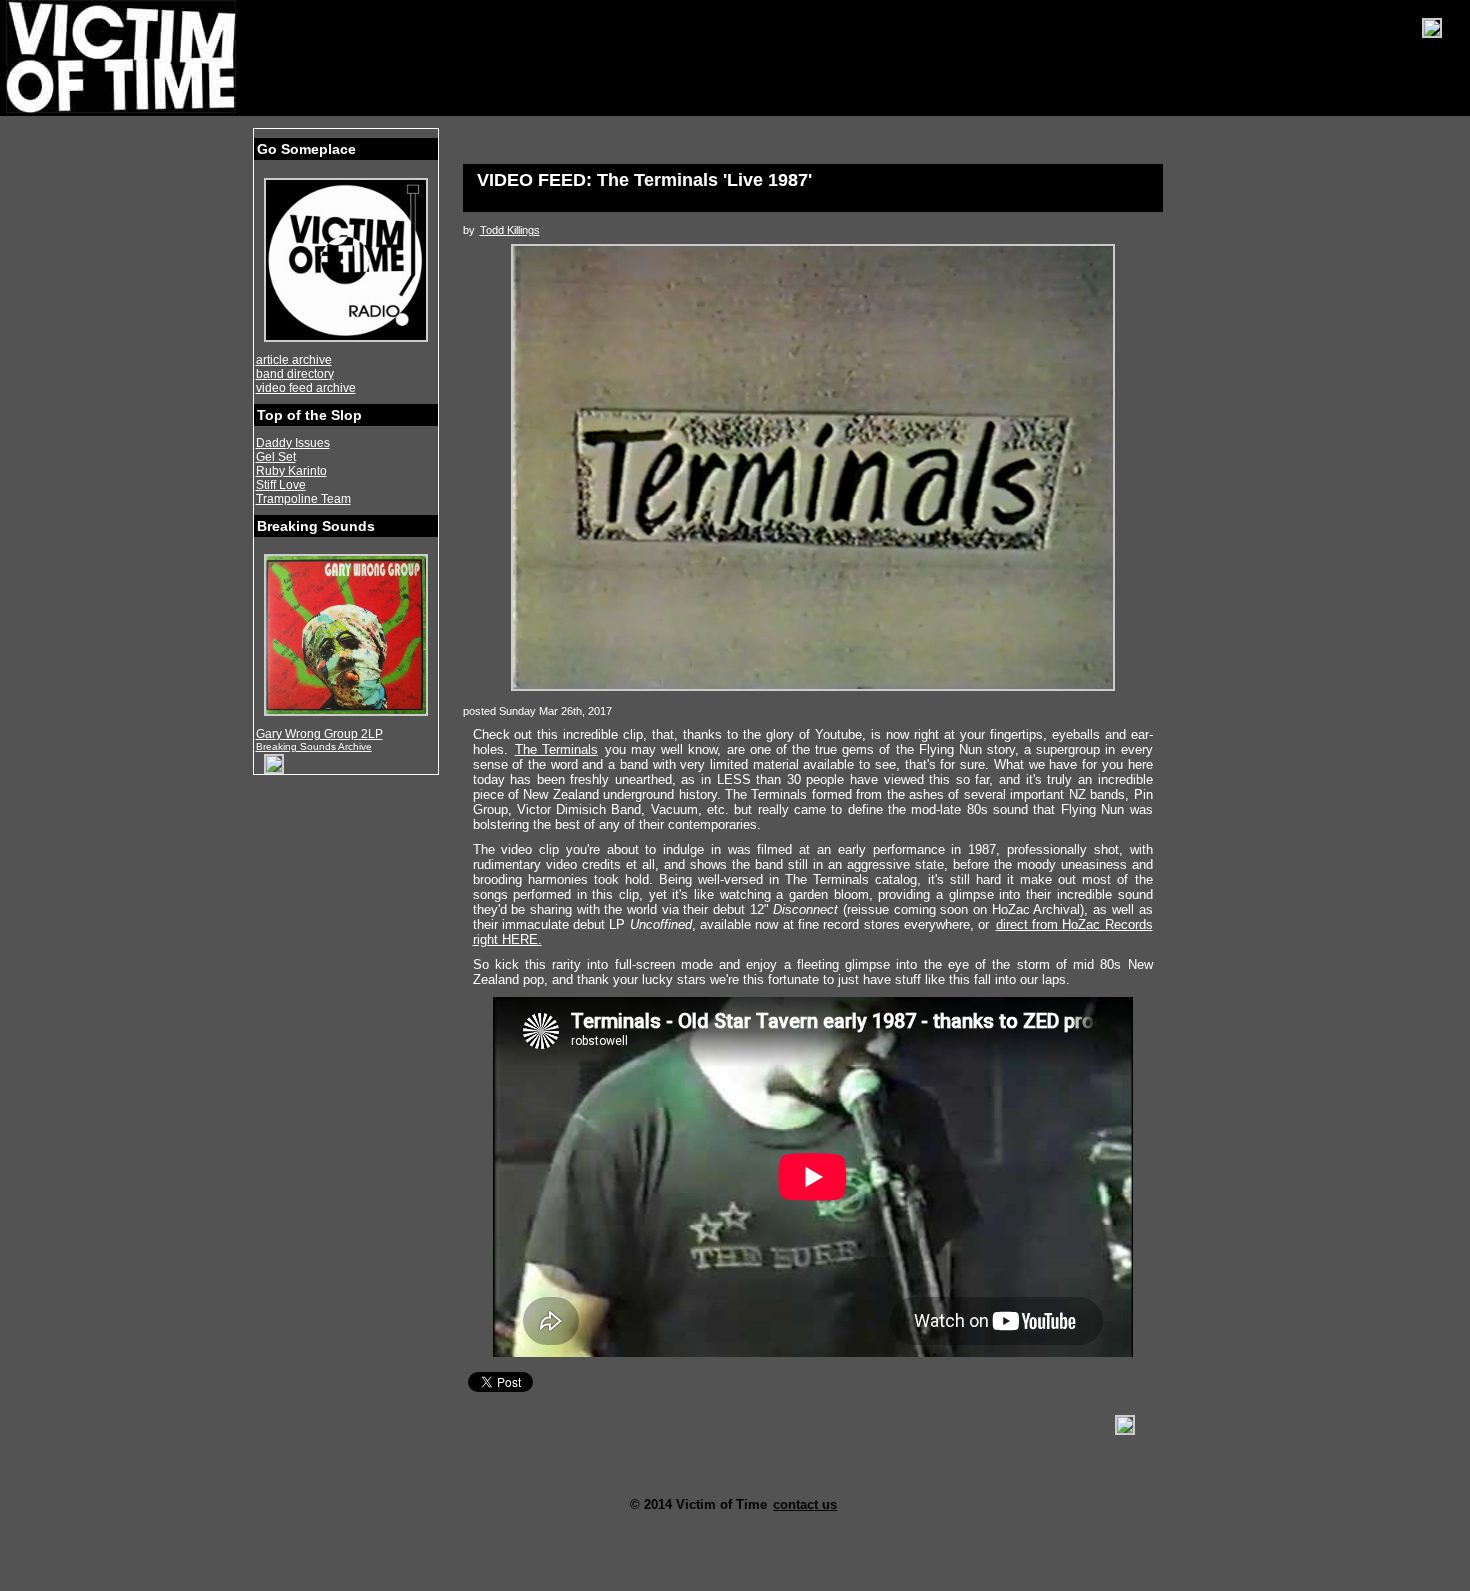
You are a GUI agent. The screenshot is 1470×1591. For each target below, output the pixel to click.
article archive (294, 360)
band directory (295, 374)
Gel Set (276, 457)
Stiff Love (281, 485)
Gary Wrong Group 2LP (319, 734)
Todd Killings (510, 230)
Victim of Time (123, 57)
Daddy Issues (293, 443)
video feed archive (306, 388)
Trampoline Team (303, 499)
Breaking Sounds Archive (314, 746)
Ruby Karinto (291, 471)
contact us (805, 1504)
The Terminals (556, 749)
